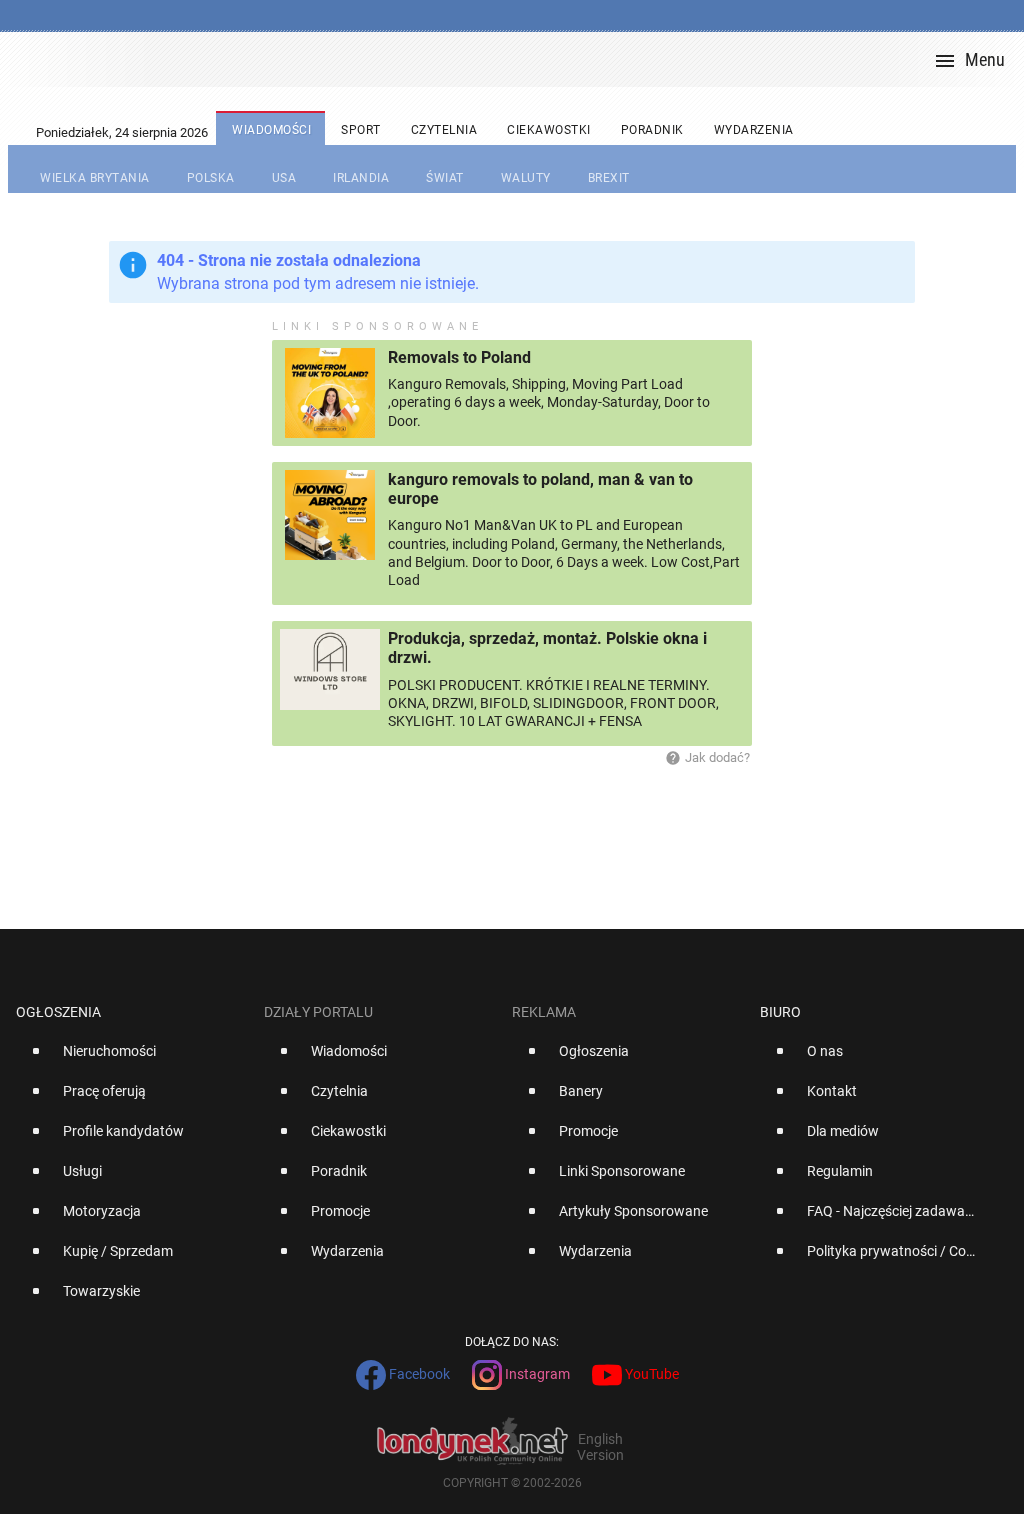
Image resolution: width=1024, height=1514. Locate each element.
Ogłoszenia (58, 1012)
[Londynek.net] (520, 59)
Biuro (780, 1012)
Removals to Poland (459, 357)
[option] (132, 1059)
